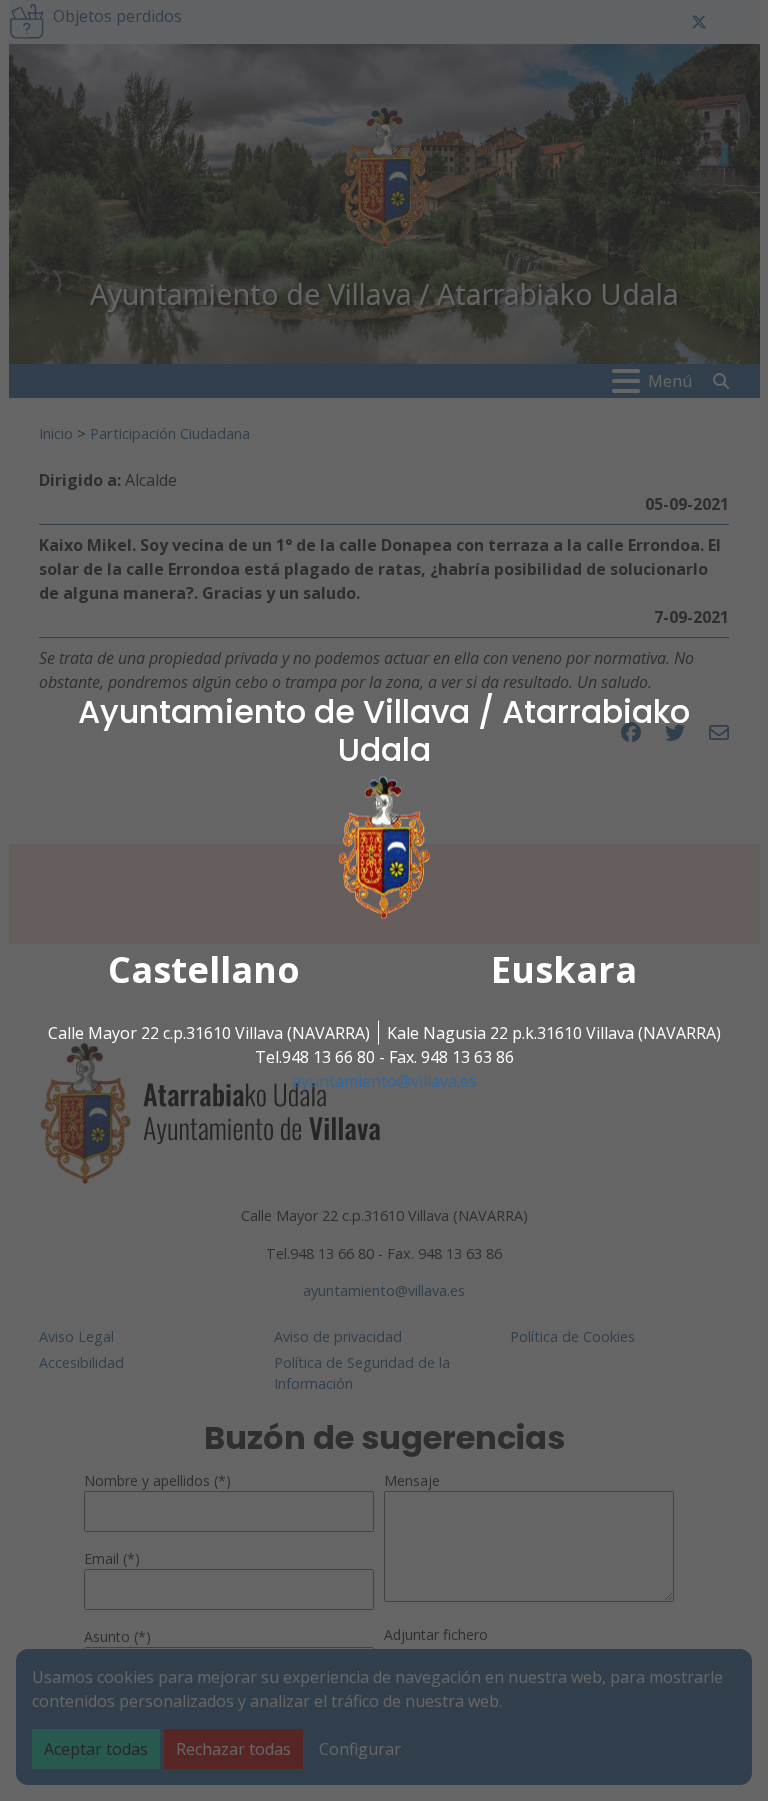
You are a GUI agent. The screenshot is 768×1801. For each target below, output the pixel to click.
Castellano (204, 969)
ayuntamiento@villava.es (384, 1081)
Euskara (564, 969)
